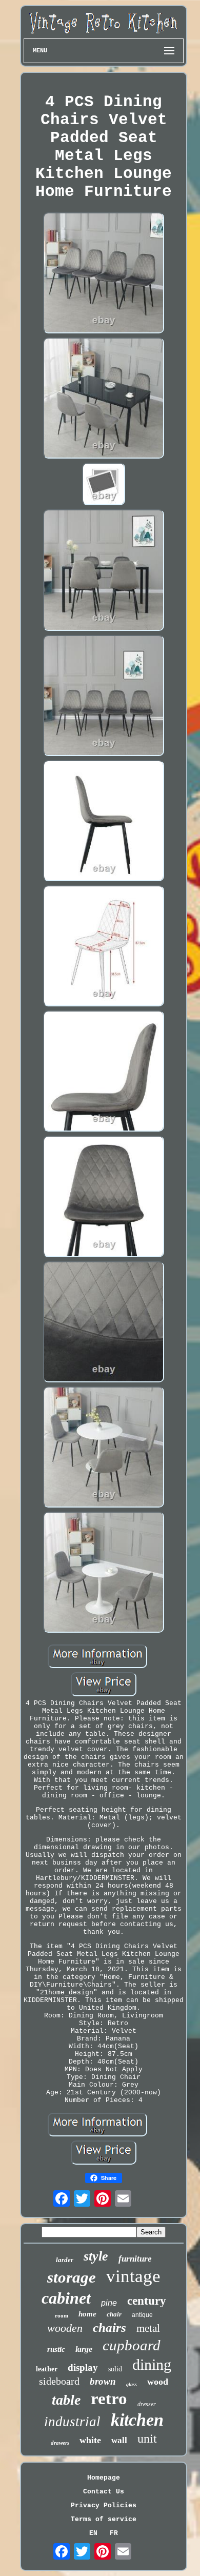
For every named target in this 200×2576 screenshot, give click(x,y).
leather (47, 2369)
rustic (56, 2349)
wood (158, 2382)
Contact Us (104, 2492)
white (90, 2440)
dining (152, 2364)
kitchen (137, 2420)
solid (115, 2369)
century (147, 2301)
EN (93, 2533)
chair (114, 2314)
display (83, 2367)
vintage (133, 2276)
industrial (72, 2422)
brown (103, 2381)
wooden (65, 2328)
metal (148, 2328)
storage (72, 2277)
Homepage (104, 2478)
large (84, 2349)
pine (109, 2303)
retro (109, 2399)
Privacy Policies (104, 2505)
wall (119, 2440)
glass (132, 2384)
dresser (147, 2404)
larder (65, 2260)
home (87, 2314)
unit (147, 2439)
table (66, 2400)
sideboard (59, 2381)
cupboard (132, 2345)
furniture (135, 2259)
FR (114, 2533)
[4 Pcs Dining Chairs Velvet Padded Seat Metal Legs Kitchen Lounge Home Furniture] (104, 274)
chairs (109, 2327)
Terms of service (104, 2519)
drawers (60, 2443)
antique (142, 2315)
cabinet (66, 2298)
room (62, 2315)
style (96, 2256)
